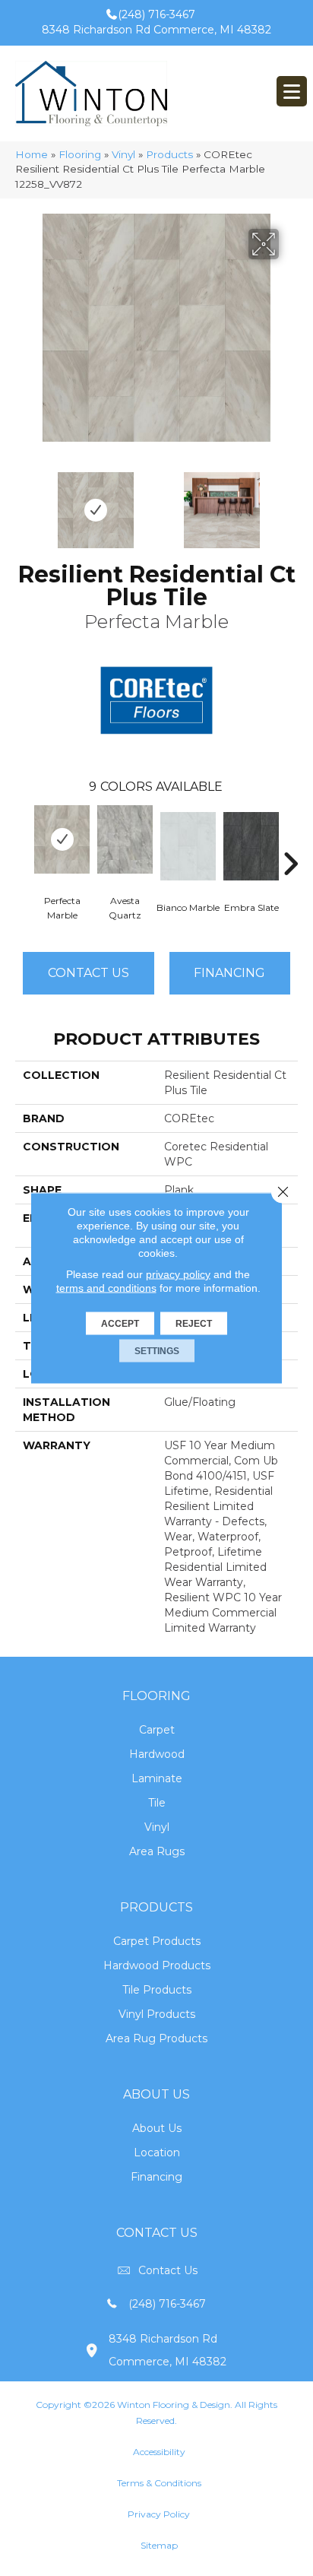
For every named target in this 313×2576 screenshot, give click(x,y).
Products (169, 154)
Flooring (80, 154)
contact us (168, 2270)
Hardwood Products (157, 1965)
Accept (120, 1324)
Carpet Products (157, 1941)
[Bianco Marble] (188, 846)
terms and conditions (106, 1288)
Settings (157, 1351)
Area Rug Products (156, 2038)
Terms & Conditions (159, 2483)
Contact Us (89, 973)
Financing (156, 2177)
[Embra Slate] (251, 846)
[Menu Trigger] (292, 91)
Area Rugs (157, 1851)
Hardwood (157, 1754)
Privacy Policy (159, 2514)
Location (157, 2152)
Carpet (157, 1730)
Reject (194, 1324)
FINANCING (229, 973)
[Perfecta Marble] (62, 839)
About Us (157, 2128)
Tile (157, 1803)
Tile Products (157, 1990)
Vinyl (123, 154)
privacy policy (178, 1274)
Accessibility (159, 2452)
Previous (23, 503)
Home (32, 154)
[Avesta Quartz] (125, 839)
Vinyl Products (157, 2014)
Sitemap (159, 2545)
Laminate (157, 1778)
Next (290, 503)
